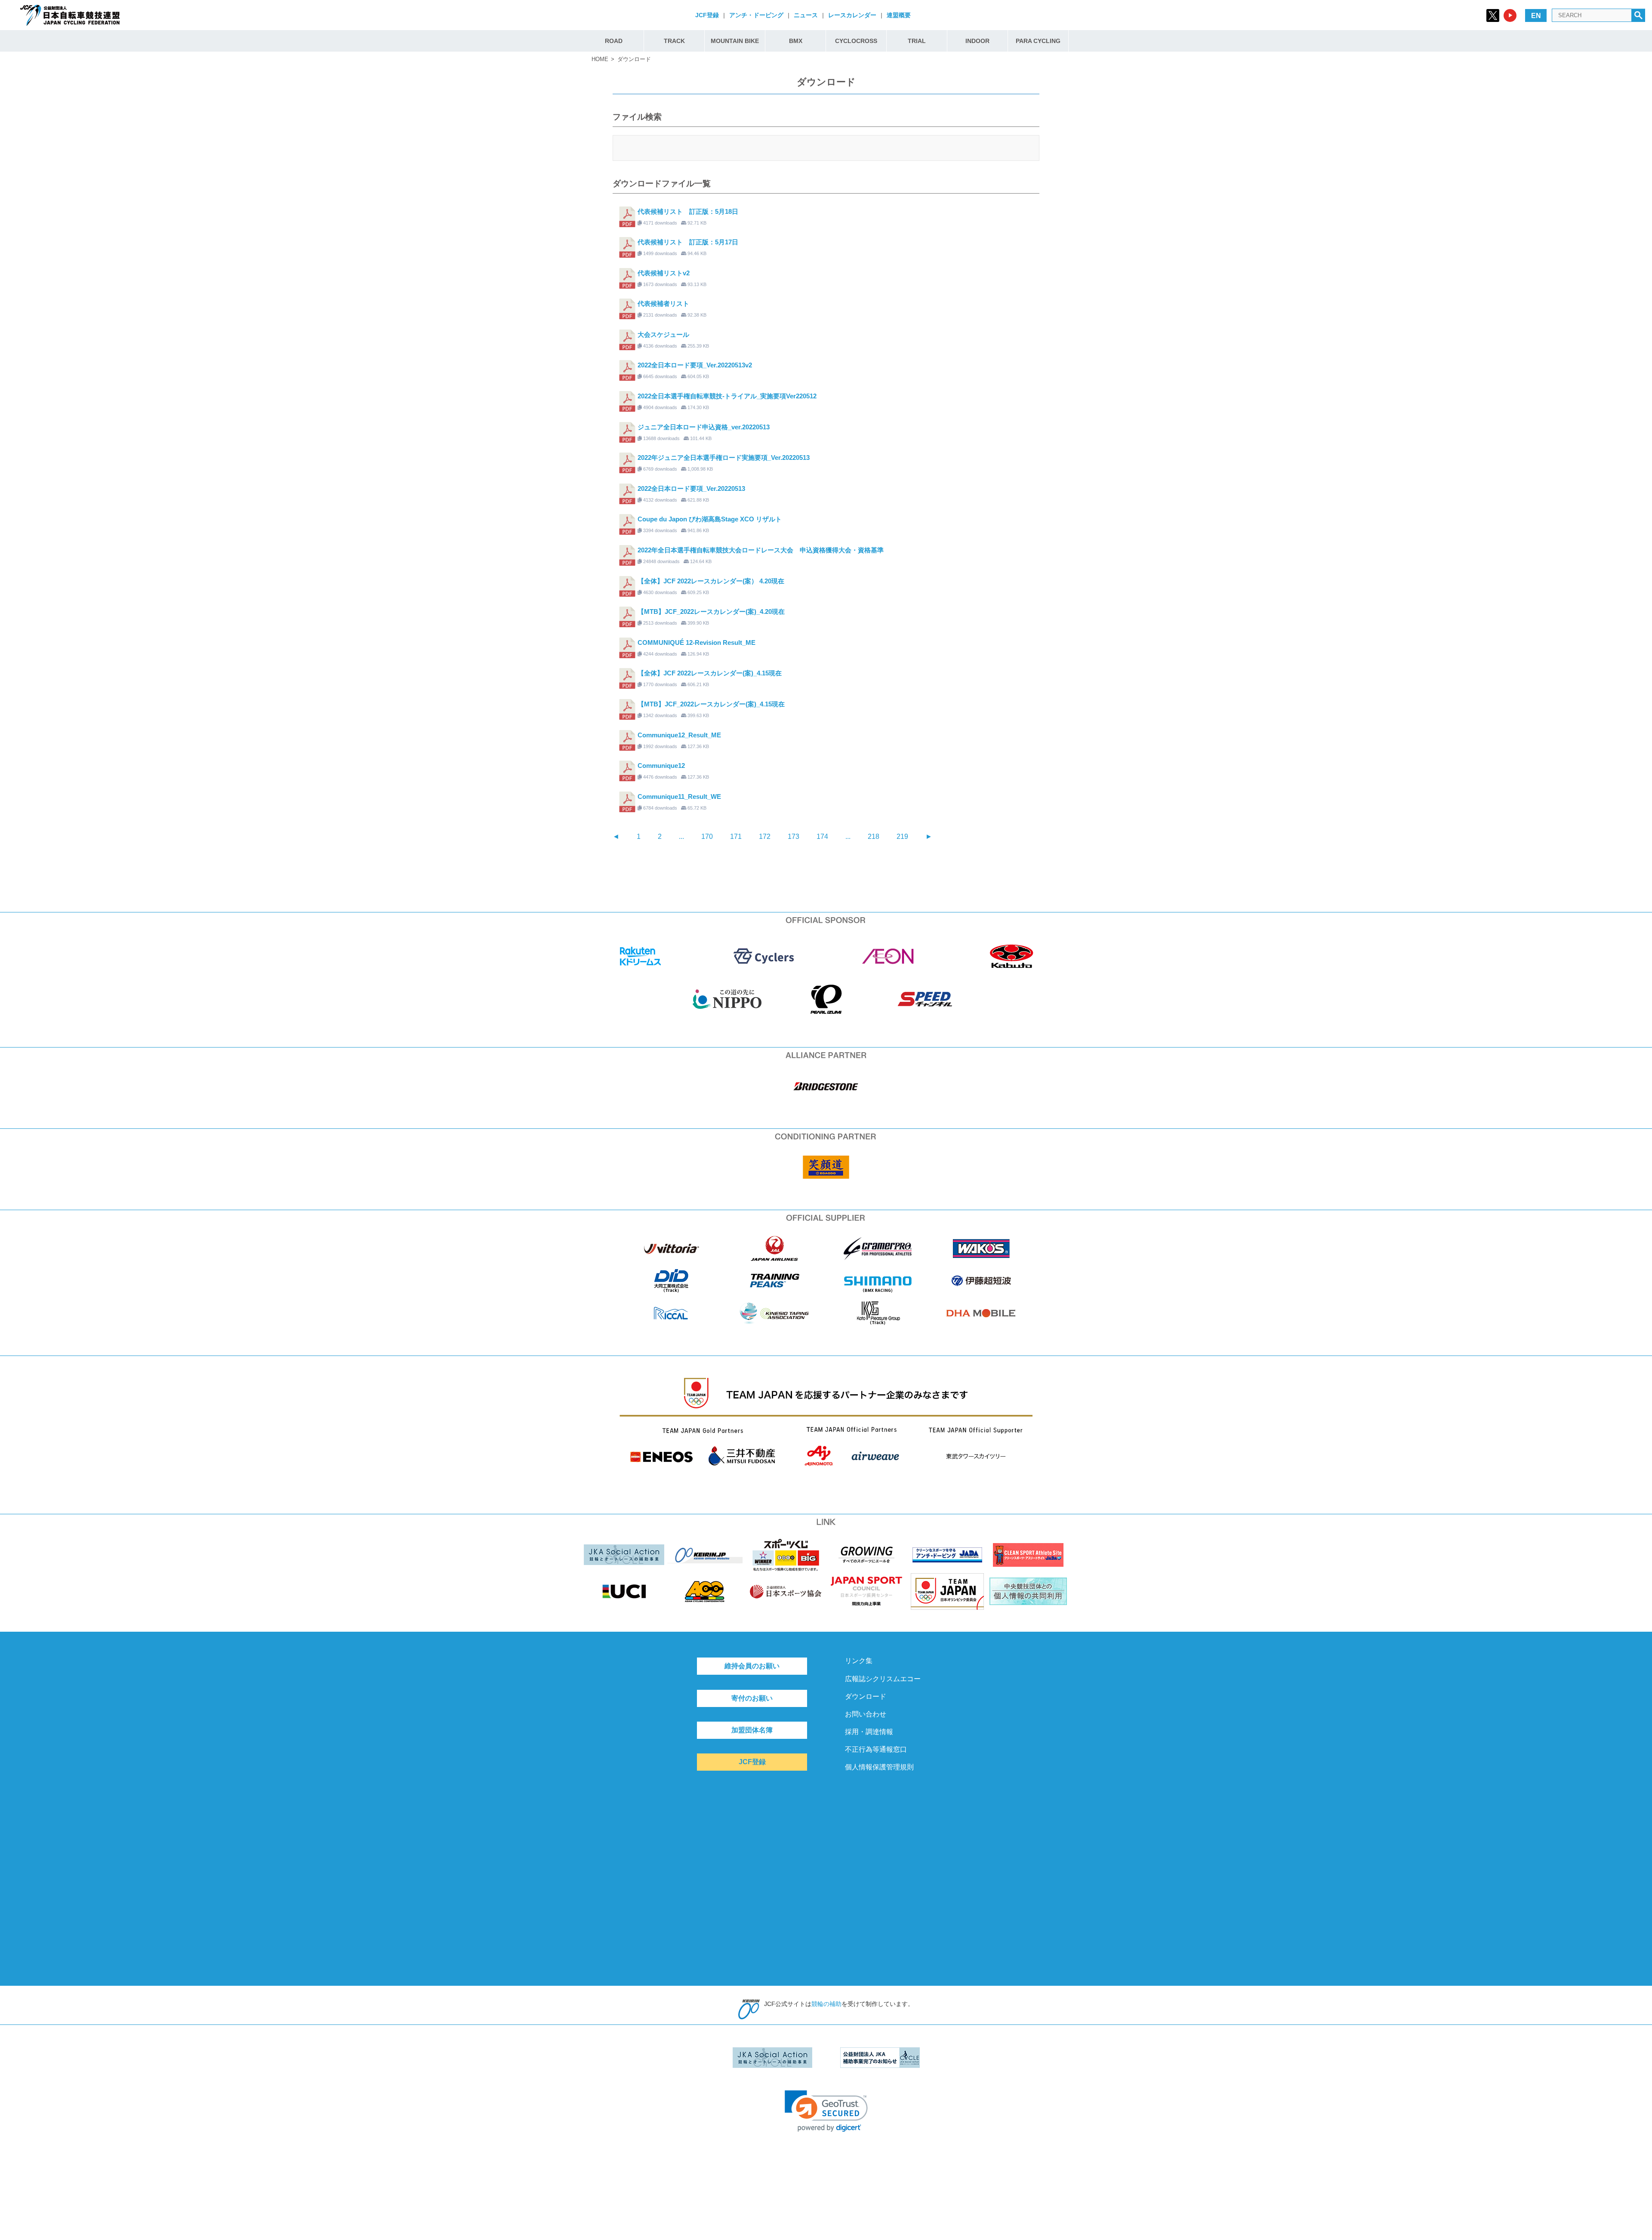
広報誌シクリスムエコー (883, 1679)
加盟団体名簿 (752, 1730)
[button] (826, 2111)
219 (902, 837)
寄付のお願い (752, 1698)
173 (794, 837)
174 (822, 837)
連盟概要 (899, 15)
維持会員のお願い (752, 1666)
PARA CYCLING (1038, 41)
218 (874, 837)
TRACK (674, 41)
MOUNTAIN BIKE (735, 41)
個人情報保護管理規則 (879, 1767)
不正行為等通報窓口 (876, 1749)
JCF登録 (707, 15)
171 (736, 837)
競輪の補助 (826, 2004)
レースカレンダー (852, 15)
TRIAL (917, 41)
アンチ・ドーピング (756, 15)
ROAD (614, 41)
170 (707, 837)
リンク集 (859, 1661)
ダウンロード (866, 1696)
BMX (796, 41)
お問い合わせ (866, 1714)
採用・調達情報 (869, 1732)
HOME (600, 59)
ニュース (806, 15)
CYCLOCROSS (856, 41)
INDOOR (977, 41)
